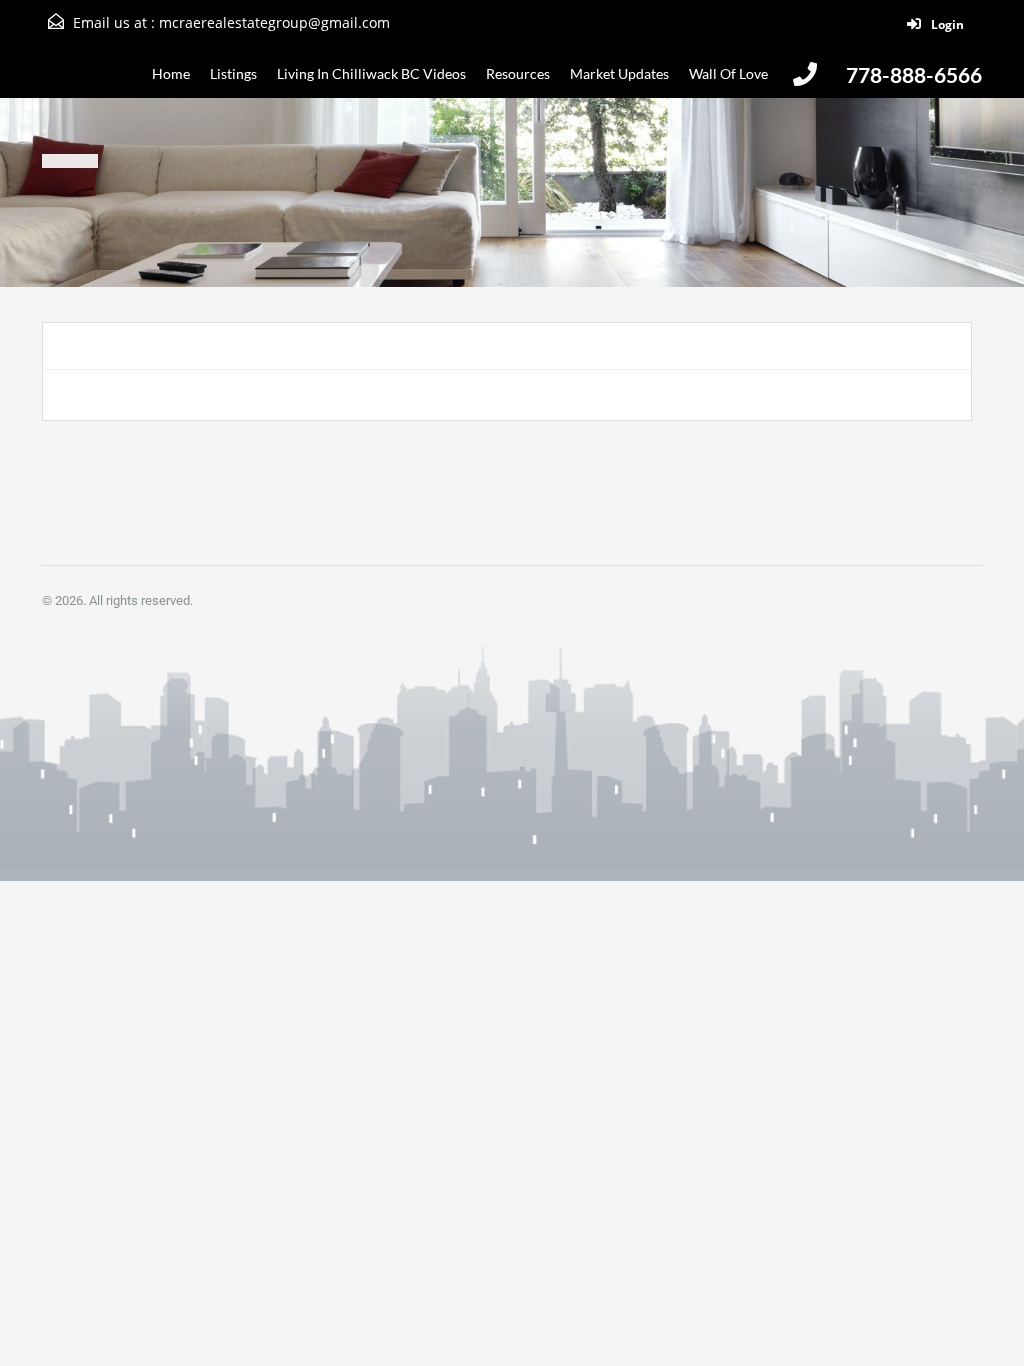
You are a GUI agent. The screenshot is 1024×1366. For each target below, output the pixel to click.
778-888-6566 (914, 74)
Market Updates (619, 73)
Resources (518, 73)
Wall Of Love (728, 73)
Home (171, 73)
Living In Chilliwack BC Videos (371, 73)
